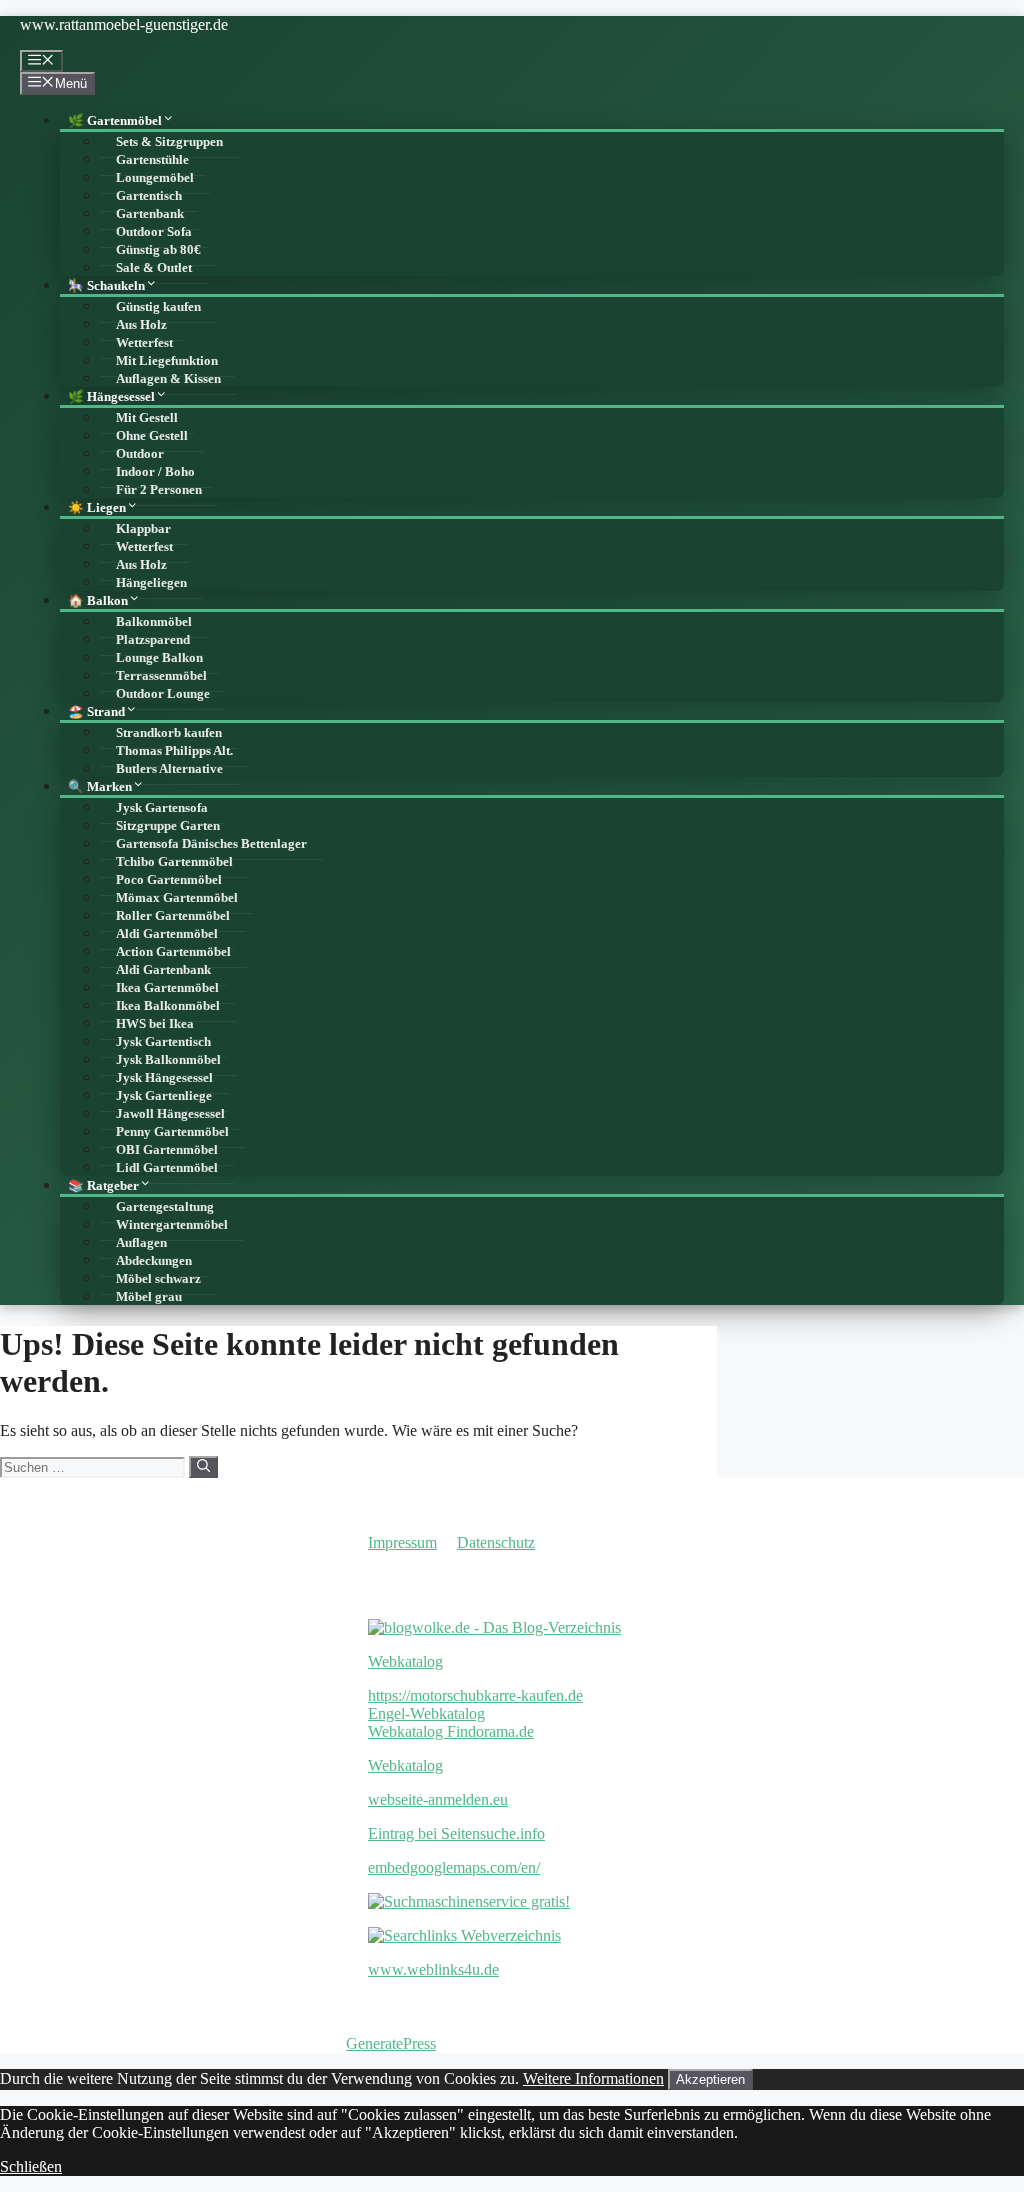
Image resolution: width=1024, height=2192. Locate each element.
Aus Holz (141, 325)
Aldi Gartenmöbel (167, 934)
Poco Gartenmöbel (169, 880)
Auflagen (141, 1243)
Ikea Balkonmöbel (168, 1006)
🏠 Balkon (98, 601)
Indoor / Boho (155, 472)
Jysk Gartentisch (163, 1042)
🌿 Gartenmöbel (115, 121)
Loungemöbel (155, 178)
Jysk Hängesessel (164, 1078)
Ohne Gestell (152, 436)
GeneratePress (391, 2043)
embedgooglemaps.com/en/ (454, 1867)
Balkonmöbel (154, 622)
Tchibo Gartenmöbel (174, 862)
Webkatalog (405, 1661)
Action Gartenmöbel (173, 952)
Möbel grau (149, 1297)
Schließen (31, 2166)
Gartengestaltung (165, 1207)
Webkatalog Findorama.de (451, 1731)
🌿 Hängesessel (111, 397)
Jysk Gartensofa (162, 808)
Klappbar (143, 529)
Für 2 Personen (159, 490)
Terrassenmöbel (161, 676)
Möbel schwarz (158, 1279)
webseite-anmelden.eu (438, 1799)
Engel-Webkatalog (426, 1713)
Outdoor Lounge (163, 694)
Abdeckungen (154, 1261)
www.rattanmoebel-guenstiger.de (124, 24)
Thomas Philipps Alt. (174, 751)
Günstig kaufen (158, 307)
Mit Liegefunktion (167, 361)
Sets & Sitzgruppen (169, 142)
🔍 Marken (100, 787)
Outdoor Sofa (154, 232)
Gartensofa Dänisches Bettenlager (211, 844)
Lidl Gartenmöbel (167, 1168)
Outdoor (140, 454)
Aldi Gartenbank (163, 970)
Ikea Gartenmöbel (167, 988)
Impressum (402, 1542)
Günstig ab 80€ (158, 250)
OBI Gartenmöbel (167, 1150)
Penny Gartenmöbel (172, 1132)
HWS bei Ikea (155, 1024)
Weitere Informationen (593, 2078)
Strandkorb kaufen (169, 733)
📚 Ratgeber (103, 1186)
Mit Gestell (147, 418)
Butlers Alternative (169, 769)
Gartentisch (149, 196)
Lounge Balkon (159, 658)
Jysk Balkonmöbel (168, 1060)
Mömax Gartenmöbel (177, 898)
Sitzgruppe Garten (168, 826)
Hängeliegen (151, 583)
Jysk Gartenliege (164, 1096)
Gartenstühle (152, 160)
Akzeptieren (710, 2079)
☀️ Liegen (97, 508)
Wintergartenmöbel (172, 1225)
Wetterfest (144, 343)
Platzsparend (153, 640)
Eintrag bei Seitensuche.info (456, 1833)
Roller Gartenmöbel (173, 916)
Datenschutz (496, 1542)
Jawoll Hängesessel (170, 1114)
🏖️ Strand (96, 712)
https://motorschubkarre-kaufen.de (475, 1695)
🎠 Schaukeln (106, 286)
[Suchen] (203, 1467)
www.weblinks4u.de (433, 1969)
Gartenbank (150, 214)
